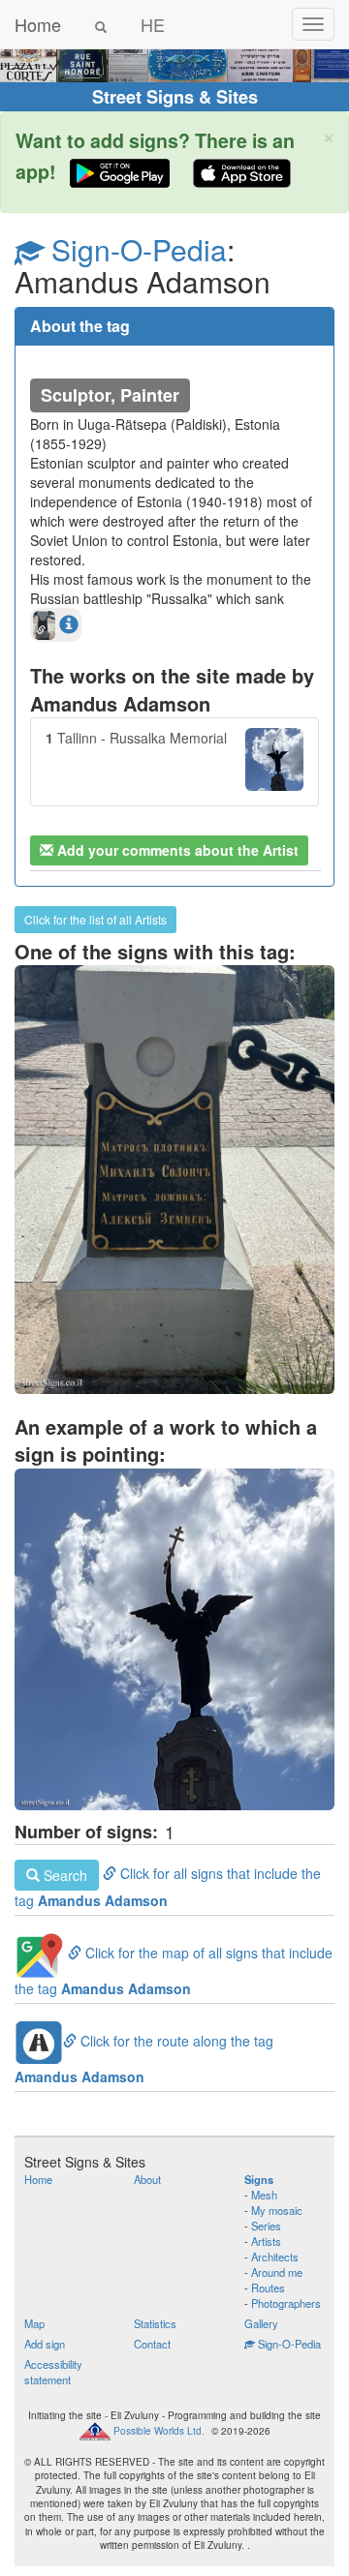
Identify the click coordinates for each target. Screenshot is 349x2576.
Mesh (264, 2195)
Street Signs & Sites (175, 97)
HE (153, 24)
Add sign (45, 2344)
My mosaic (277, 2210)
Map (34, 2323)
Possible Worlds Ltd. (159, 2430)
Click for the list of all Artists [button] (95, 919)
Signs (259, 2179)
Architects (275, 2257)
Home (38, 24)
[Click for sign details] (174, 1179)
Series (266, 2226)
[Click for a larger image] (174, 1639)
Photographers (286, 2303)
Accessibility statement (53, 2372)
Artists (266, 2241)
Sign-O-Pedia (135, 249)
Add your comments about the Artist (176, 850)
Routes (268, 2288)
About (147, 2179)
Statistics (155, 2323)
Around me (277, 2272)
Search (63, 1875)
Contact (152, 2344)
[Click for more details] (69, 623)
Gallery (261, 2323)
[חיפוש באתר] (101, 24)
